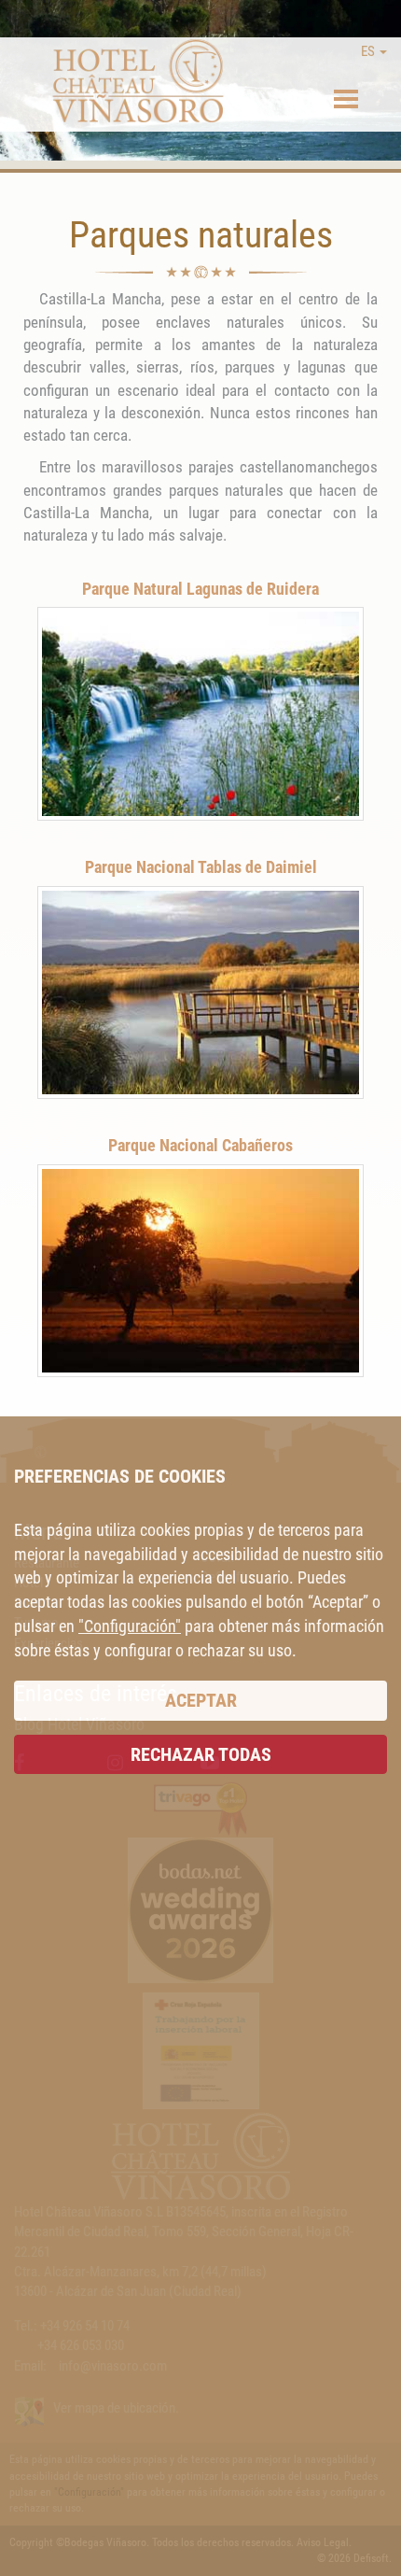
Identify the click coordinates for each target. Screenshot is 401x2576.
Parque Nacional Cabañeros (200, 1145)
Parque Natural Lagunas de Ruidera (200, 589)
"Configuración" (130, 1626)
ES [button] (369, 51)
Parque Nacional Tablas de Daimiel (201, 867)
